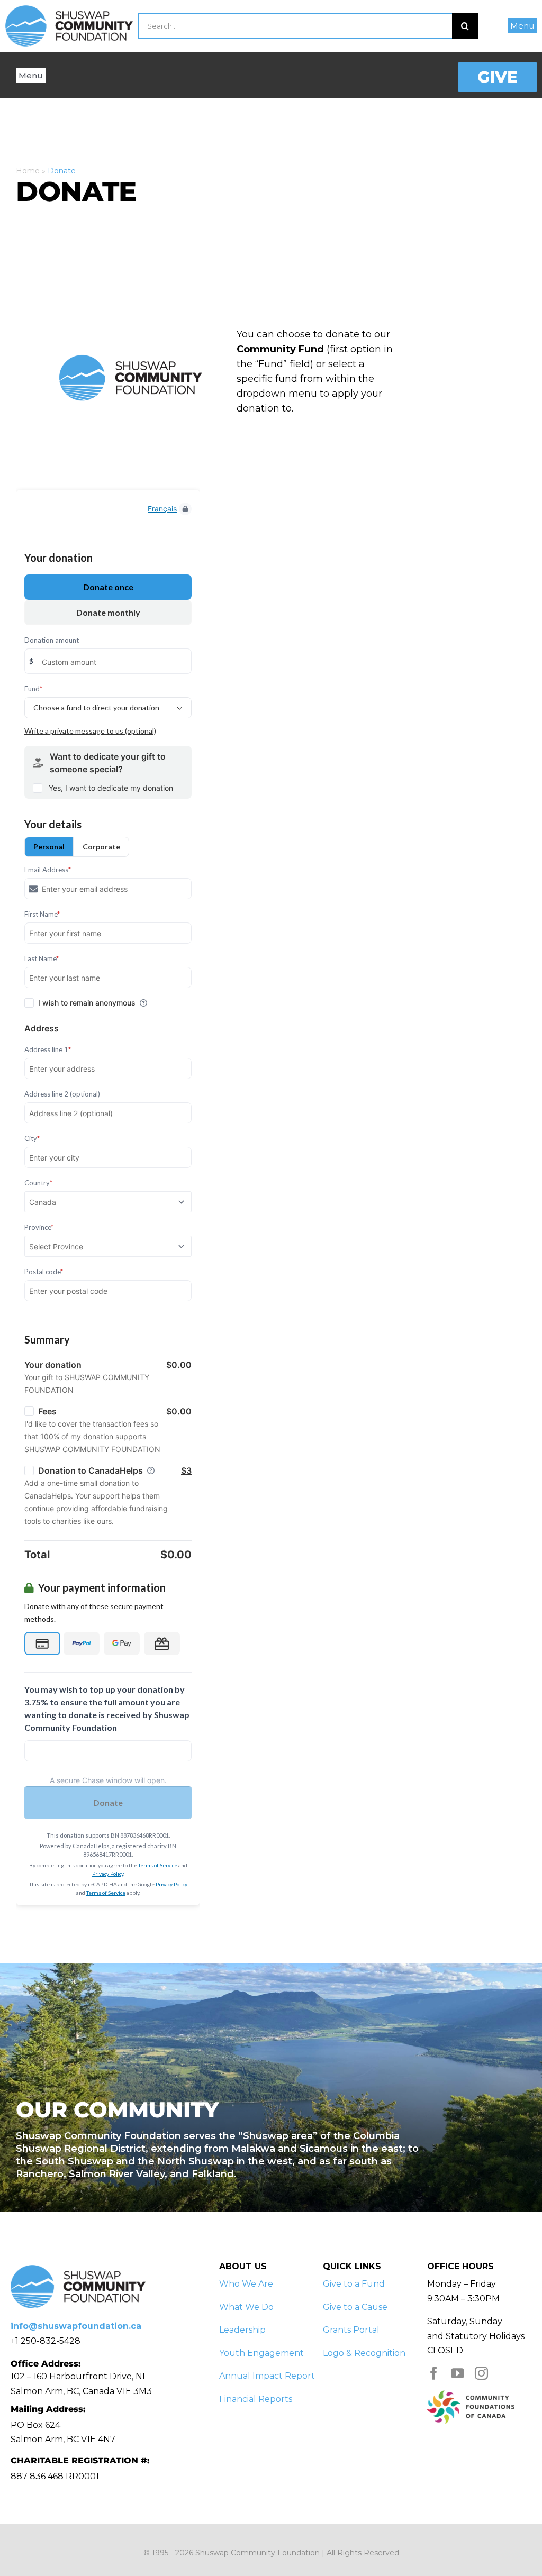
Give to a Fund (354, 2284)
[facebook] (434, 2373)
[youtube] (458, 2373)
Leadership (242, 2330)
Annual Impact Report (267, 2376)
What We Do (246, 2307)
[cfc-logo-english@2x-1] (471, 2394)
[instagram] (481, 2373)
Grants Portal (351, 2330)
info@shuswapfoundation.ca (76, 2326)
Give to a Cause (355, 2307)
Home (28, 171)
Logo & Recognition (364, 2353)
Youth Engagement (261, 2353)
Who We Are (246, 2284)
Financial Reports (256, 2399)
